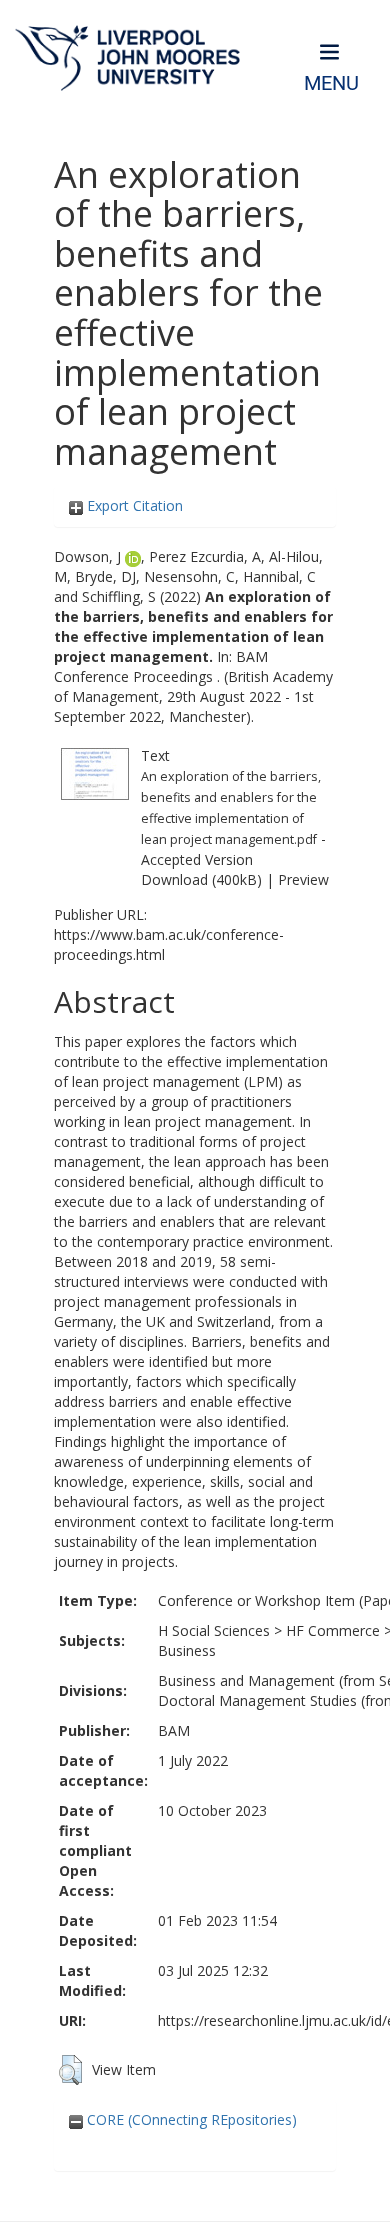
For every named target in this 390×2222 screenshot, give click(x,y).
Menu (331, 83)
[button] (70, 2070)
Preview (303, 879)
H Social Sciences (214, 1630)
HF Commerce (333, 1630)
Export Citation (133, 505)
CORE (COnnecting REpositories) (190, 2119)
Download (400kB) (201, 879)
